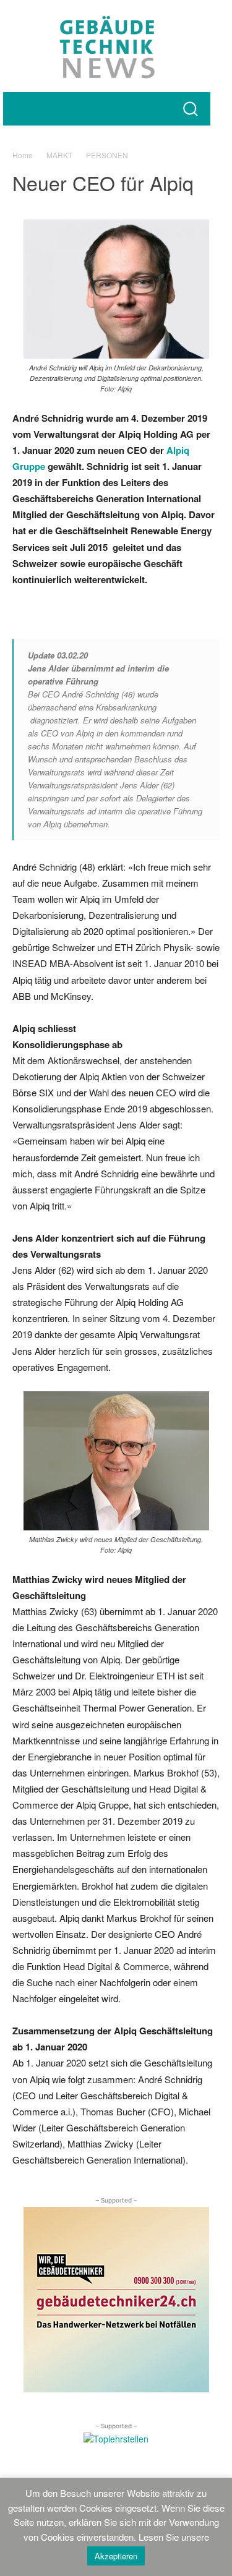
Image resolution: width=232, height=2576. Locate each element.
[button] (190, 109)
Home (23, 155)
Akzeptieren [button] (116, 2556)
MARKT (59, 155)
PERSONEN (107, 155)
